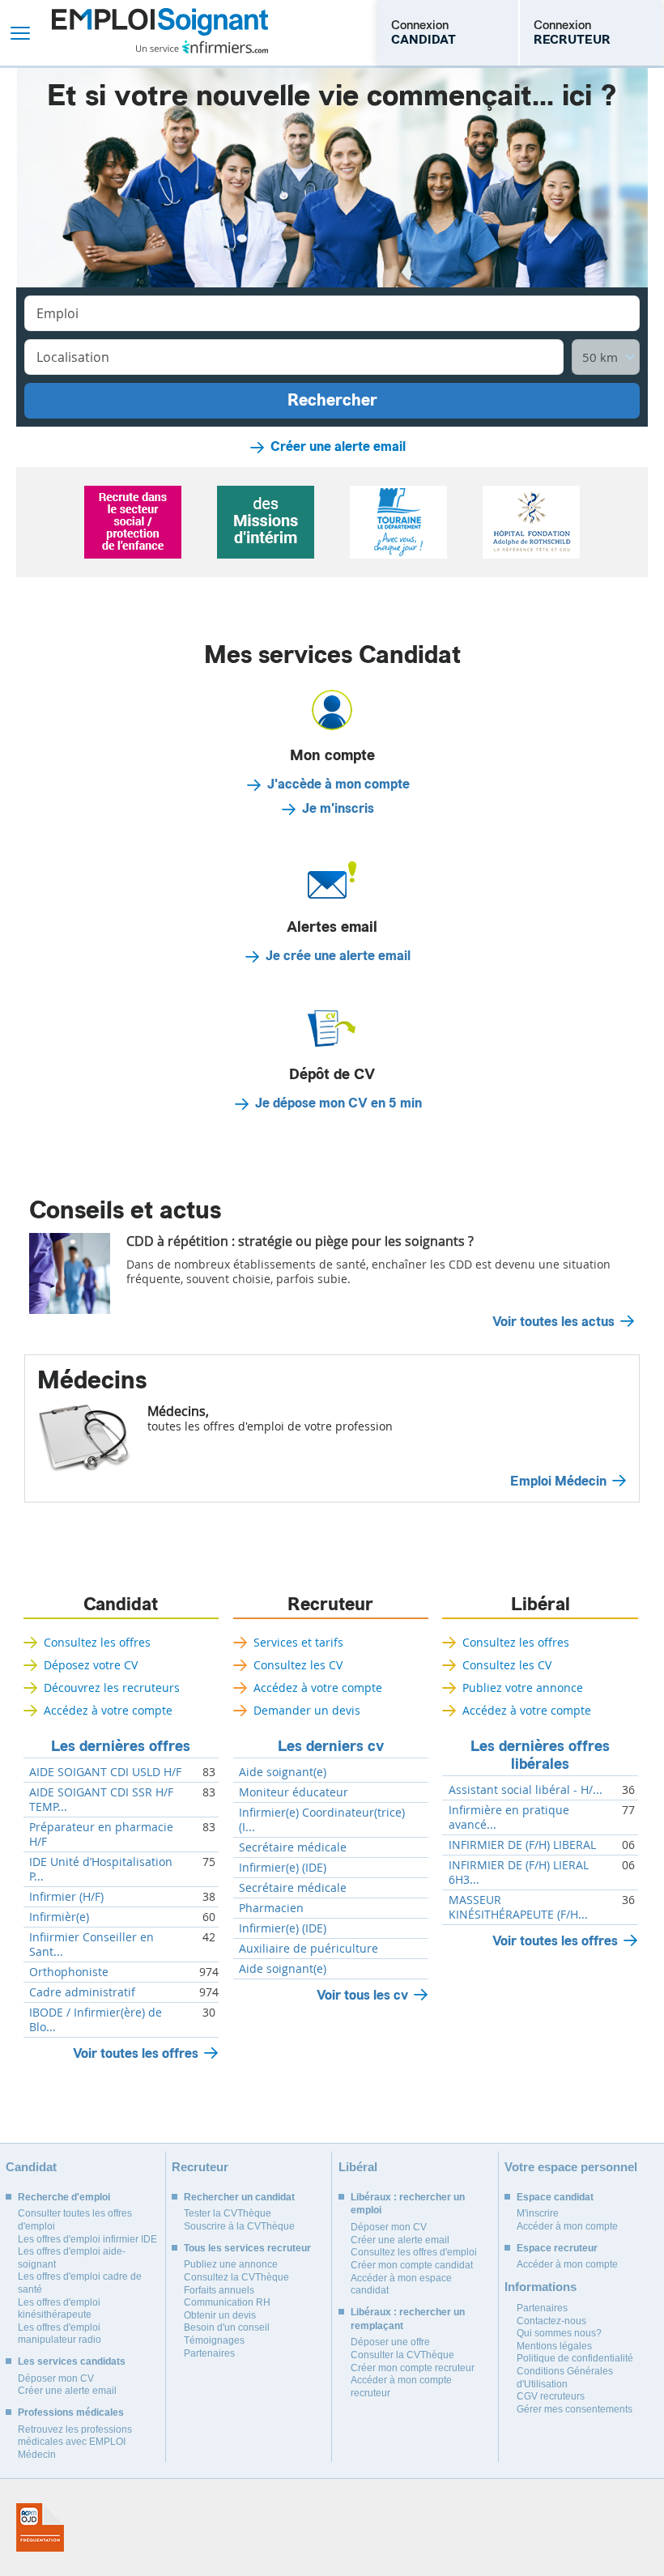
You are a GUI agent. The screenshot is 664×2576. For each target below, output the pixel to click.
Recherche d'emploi (64, 2197)
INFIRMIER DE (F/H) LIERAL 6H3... (519, 1872)
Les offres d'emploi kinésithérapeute (59, 2309)
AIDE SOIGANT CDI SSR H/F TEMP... (101, 1800)
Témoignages (214, 2340)
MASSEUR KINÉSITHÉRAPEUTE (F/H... (518, 1907)
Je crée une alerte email (338, 956)
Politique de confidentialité (575, 2358)
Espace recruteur (557, 2248)
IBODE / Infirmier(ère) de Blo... (96, 2020)
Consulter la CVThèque (402, 2355)
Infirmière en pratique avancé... (509, 1817)
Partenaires (209, 2353)
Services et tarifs (298, 1642)
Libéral (541, 1605)
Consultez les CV (298, 1665)
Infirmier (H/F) (66, 1897)
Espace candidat (555, 2197)
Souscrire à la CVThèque (239, 2226)
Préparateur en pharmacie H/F (101, 1834)
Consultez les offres (97, 1642)
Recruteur (330, 1605)
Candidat (121, 1605)
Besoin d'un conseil (227, 2327)
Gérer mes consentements (575, 2409)
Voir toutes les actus (553, 1322)
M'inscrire (538, 2213)
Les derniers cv (331, 1746)
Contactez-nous (551, 2321)
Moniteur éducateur (294, 1792)
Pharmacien (271, 1908)
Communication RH (227, 2302)
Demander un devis (307, 1710)
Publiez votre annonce (523, 1688)
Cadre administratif (82, 1992)
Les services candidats (72, 2361)
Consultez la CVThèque (236, 2277)
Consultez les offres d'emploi (414, 2252)
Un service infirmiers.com (202, 47)
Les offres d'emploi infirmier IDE (87, 2239)
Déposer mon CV (56, 2378)
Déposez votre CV (91, 1665)
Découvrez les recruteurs (112, 1688)
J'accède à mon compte (338, 784)
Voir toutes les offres (136, 2053)
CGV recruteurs (551, 2396)
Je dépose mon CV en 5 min (338, 1103)
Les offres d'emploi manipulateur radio (60, 2334)
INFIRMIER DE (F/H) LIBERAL (522, 1845)
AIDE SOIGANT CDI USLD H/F (105, 1772)
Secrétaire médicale (293, 1847)
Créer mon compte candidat (412, 2265)
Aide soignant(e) (283, 1772)
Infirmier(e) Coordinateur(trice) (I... (322, 1820)
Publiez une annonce (231, 2264)
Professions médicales (71, 2412)
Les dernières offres (121, 1746)
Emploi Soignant (160, 33)
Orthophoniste (69, 1972)
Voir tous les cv (362, 1995)
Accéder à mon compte (567, 2226)
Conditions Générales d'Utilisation (565, 2378)
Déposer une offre (390, 2342)
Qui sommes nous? (559, 2333)
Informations (541, 2287)
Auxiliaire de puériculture (309, 1949)
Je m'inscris (338, 809)
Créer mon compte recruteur (413, 2368)
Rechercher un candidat (239, 2197)
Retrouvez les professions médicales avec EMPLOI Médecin (75, 2442)
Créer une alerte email (338, 447)
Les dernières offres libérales (540, 1755)
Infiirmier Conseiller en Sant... (92, 1945)
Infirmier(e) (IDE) (283, 1868)
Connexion (424, 32)
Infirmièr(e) (59, 1917)
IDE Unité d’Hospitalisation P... (101, 1869)
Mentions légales (554, 2346)
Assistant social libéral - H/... (526, 1790)
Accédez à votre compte (108, 1710)
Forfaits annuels (219, 2290)
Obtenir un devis (220, 2315)
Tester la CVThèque (228, 2213)
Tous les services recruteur (247, 2248)
